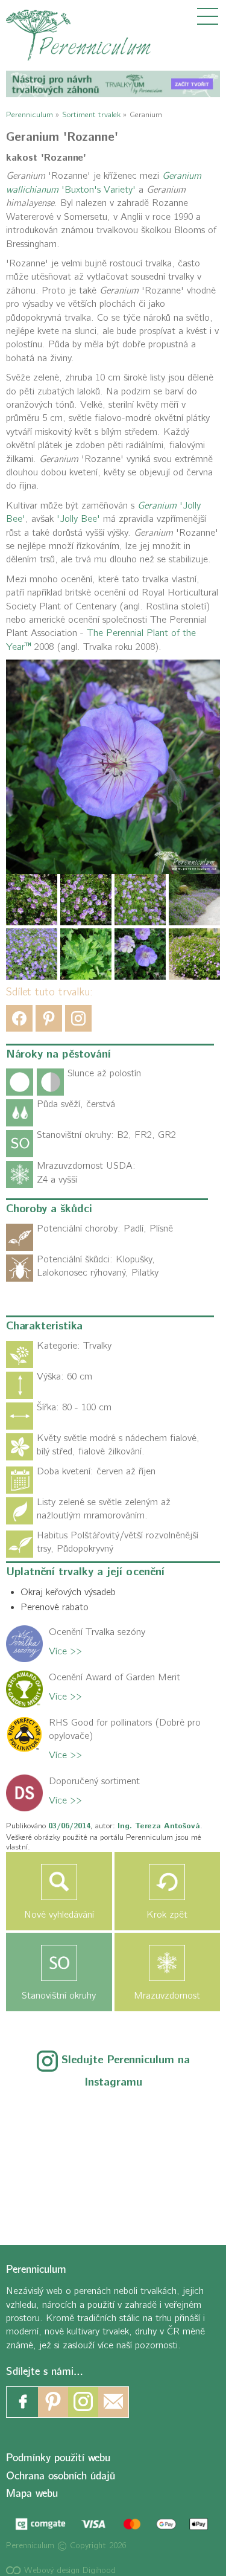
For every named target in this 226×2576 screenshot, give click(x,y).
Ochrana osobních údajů (61, 2476)
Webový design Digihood (68, 2570)
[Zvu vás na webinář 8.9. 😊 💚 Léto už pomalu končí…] (113, 2118)
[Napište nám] (113, 2403)
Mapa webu (32, 2494)
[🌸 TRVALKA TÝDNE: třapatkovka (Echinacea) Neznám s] (48, 2197)
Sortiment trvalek (91, 114)
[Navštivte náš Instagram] (83, 2403)
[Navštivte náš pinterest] (53, 2403)
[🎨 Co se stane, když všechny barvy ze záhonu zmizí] (178, 2158)
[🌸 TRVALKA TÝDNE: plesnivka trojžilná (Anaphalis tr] (178, 2118)
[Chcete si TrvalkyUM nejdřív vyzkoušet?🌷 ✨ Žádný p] (48, 2118)
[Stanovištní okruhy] (59, 1963)
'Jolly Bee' (78, 519)
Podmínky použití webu (58, 2459)
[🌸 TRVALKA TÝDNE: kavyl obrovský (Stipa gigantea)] (113, 2158)
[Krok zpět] (168, 1882)
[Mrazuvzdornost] (168, 1963)
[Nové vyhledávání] (59, 1882)
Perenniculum (30, 114)
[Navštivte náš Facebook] (23, 2403)
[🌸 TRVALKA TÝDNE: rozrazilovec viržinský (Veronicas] (48, 2158)
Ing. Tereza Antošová (159, 1826)
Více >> (65, 1651)
